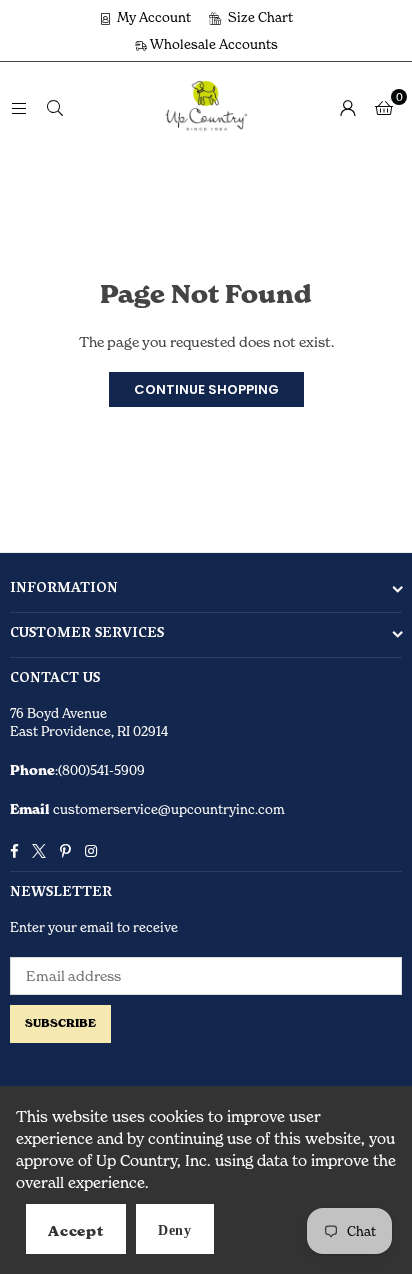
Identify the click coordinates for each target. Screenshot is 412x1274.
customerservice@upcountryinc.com (167, 809)
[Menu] (19, 106)
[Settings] (348, 107)
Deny (175, 1230)
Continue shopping (206, 389)
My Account (152, 17)
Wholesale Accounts (212, 44)
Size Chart (259, 17)
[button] (384, 107)
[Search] (55, 106)
